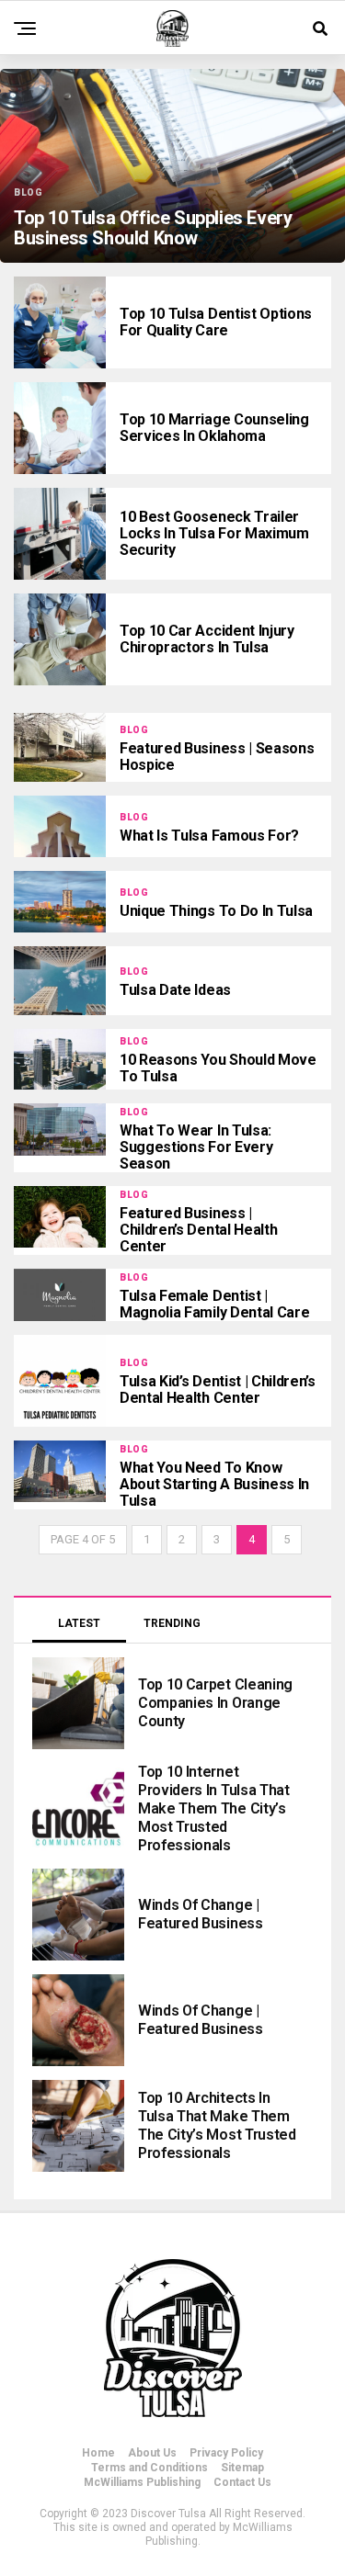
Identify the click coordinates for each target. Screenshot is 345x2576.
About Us (152, 2453)
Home (98, 2453)
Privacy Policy (226, 2453)
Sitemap (242, 2468)
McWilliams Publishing (142, 2482)
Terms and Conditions (149, 2468)
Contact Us (242, 2482)
